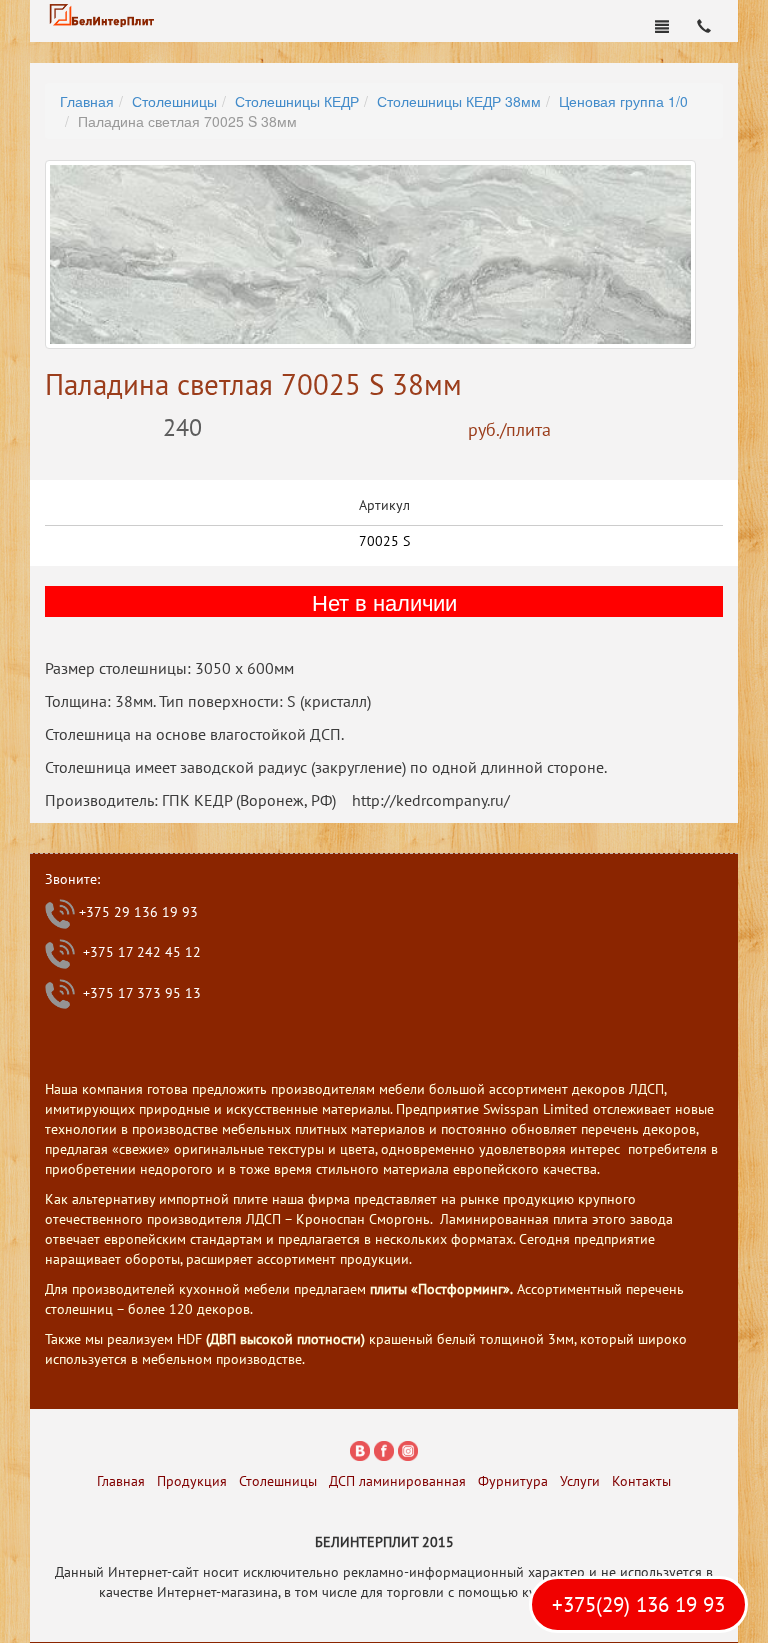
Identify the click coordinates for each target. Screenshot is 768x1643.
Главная (87, 101)
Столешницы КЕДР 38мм (459, 101)
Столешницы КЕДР (297, 101)
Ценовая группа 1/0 (623, 101)
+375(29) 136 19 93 (638, 1604)
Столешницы (174, 101)
